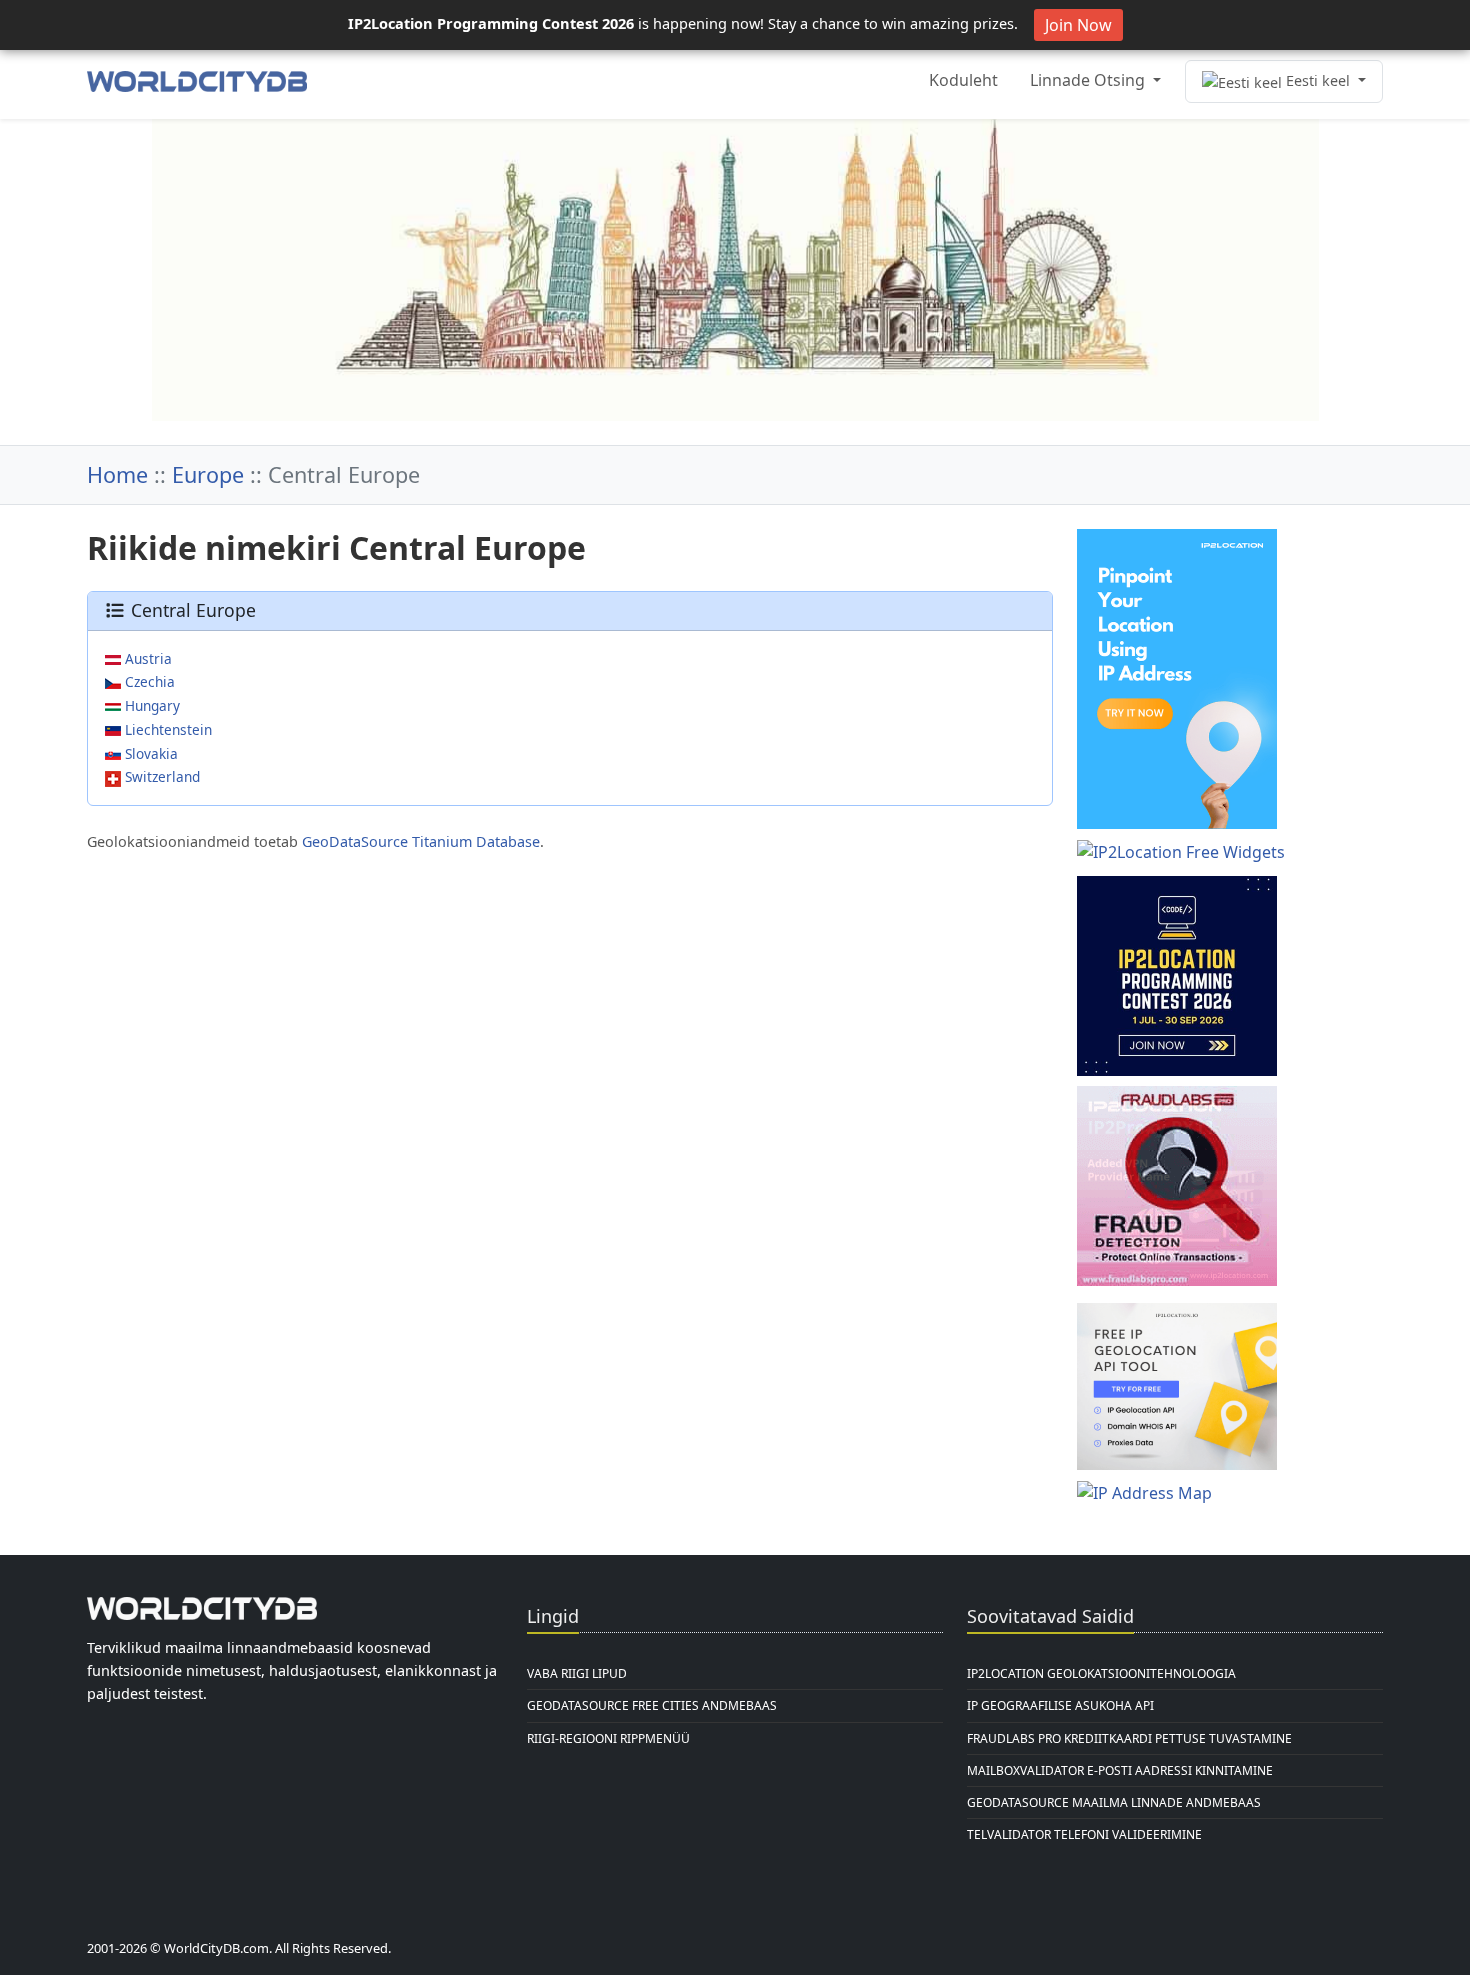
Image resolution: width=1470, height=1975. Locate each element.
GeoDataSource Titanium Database (421, 841)
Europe (208, 474)
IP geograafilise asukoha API (1060, 1705)
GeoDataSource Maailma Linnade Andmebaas (1114, 1802)
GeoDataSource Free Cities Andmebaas (652, 1705)
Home (117, 474)
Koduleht (963, 80)
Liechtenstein (166, 729)
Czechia (148, 681)
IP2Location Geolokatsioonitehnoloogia (1101, 1673)
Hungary (150, 705)
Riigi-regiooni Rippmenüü (608, 1738)
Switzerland (160, 776)
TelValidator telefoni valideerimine (1084, 1834)
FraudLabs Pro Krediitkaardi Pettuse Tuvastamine (1129, 1738)
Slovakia (149, 753)
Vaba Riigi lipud (577, 1673)
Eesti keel (1318, 80)
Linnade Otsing (1089, 80)
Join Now (1078, 25)
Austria (146, 658)
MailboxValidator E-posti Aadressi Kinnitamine (1120, 1770)
